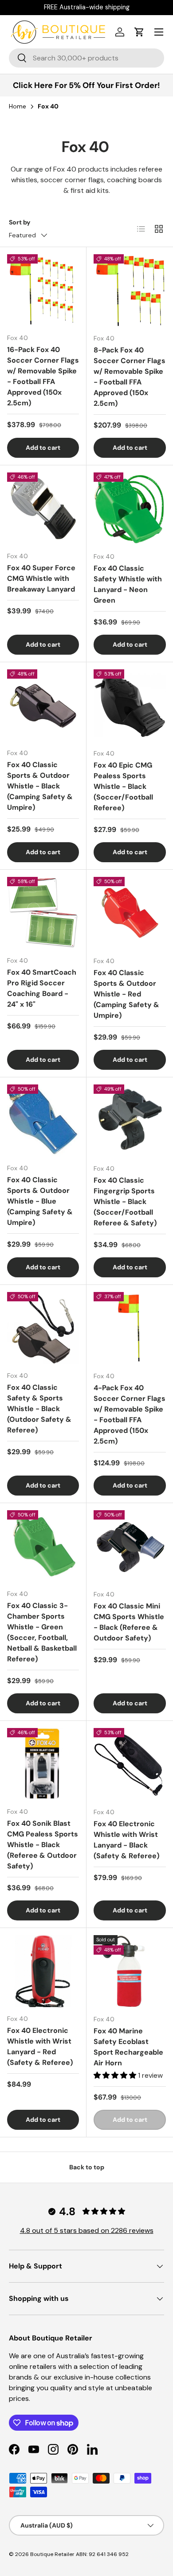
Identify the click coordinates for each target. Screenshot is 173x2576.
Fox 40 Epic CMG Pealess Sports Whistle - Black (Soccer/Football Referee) (123, 786)
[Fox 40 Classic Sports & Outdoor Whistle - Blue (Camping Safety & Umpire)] (43, 1120)
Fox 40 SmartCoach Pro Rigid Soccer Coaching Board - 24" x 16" (42, 988)
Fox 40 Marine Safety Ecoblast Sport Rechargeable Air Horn (128, 2047)
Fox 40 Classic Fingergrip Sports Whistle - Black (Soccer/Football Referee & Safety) (125, 1202)
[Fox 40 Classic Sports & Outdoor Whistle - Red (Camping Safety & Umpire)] (130, 913)
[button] (139, 32)
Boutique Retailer (52, 2554)
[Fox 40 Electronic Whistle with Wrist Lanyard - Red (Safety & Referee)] (43, 1971)
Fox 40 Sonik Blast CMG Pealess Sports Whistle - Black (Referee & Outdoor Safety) (43, 1845)
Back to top (87, 2167)
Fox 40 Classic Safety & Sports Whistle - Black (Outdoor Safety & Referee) (39, 1409)
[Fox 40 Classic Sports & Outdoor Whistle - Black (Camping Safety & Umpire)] (43, 705)
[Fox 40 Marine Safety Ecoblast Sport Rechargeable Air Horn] (130, 1971)
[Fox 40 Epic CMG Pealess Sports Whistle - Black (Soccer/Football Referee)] (130, 706)
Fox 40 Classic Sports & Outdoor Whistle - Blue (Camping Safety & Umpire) (40, 1201)
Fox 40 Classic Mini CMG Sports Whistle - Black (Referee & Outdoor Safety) (129, 1622)
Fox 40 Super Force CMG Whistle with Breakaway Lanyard (41, 578)
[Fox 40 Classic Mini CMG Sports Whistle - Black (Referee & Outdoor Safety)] (130, 1546)
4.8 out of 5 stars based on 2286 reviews (87, 2230)
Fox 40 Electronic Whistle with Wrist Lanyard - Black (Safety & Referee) (126, 1840)
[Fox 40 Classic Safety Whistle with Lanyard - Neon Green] (130, 509)
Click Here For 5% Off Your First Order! (86, 85)
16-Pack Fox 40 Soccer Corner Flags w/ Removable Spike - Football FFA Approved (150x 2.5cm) (43, 376)
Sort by (20, 222)
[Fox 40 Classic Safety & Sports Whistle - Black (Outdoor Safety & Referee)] (43, 1328)
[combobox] (86, 58)
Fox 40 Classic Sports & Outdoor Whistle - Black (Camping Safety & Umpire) (40, 786)
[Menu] (159, 32)
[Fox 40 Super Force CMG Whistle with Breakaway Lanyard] (43, 508)
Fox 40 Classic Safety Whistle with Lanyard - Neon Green (128, 584)
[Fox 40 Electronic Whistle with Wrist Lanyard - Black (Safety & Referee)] (130, 1764)
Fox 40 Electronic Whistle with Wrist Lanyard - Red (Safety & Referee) (40, 2046)
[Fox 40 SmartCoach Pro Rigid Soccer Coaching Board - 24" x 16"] (43, 913)
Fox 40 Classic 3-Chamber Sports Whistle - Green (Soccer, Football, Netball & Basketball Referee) (42, 1632)
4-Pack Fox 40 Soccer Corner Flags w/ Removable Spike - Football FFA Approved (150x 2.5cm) (130, 1414)
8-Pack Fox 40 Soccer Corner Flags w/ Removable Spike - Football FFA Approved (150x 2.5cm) (130, 377)
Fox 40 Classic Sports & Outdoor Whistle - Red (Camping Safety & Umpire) (126, 994)
